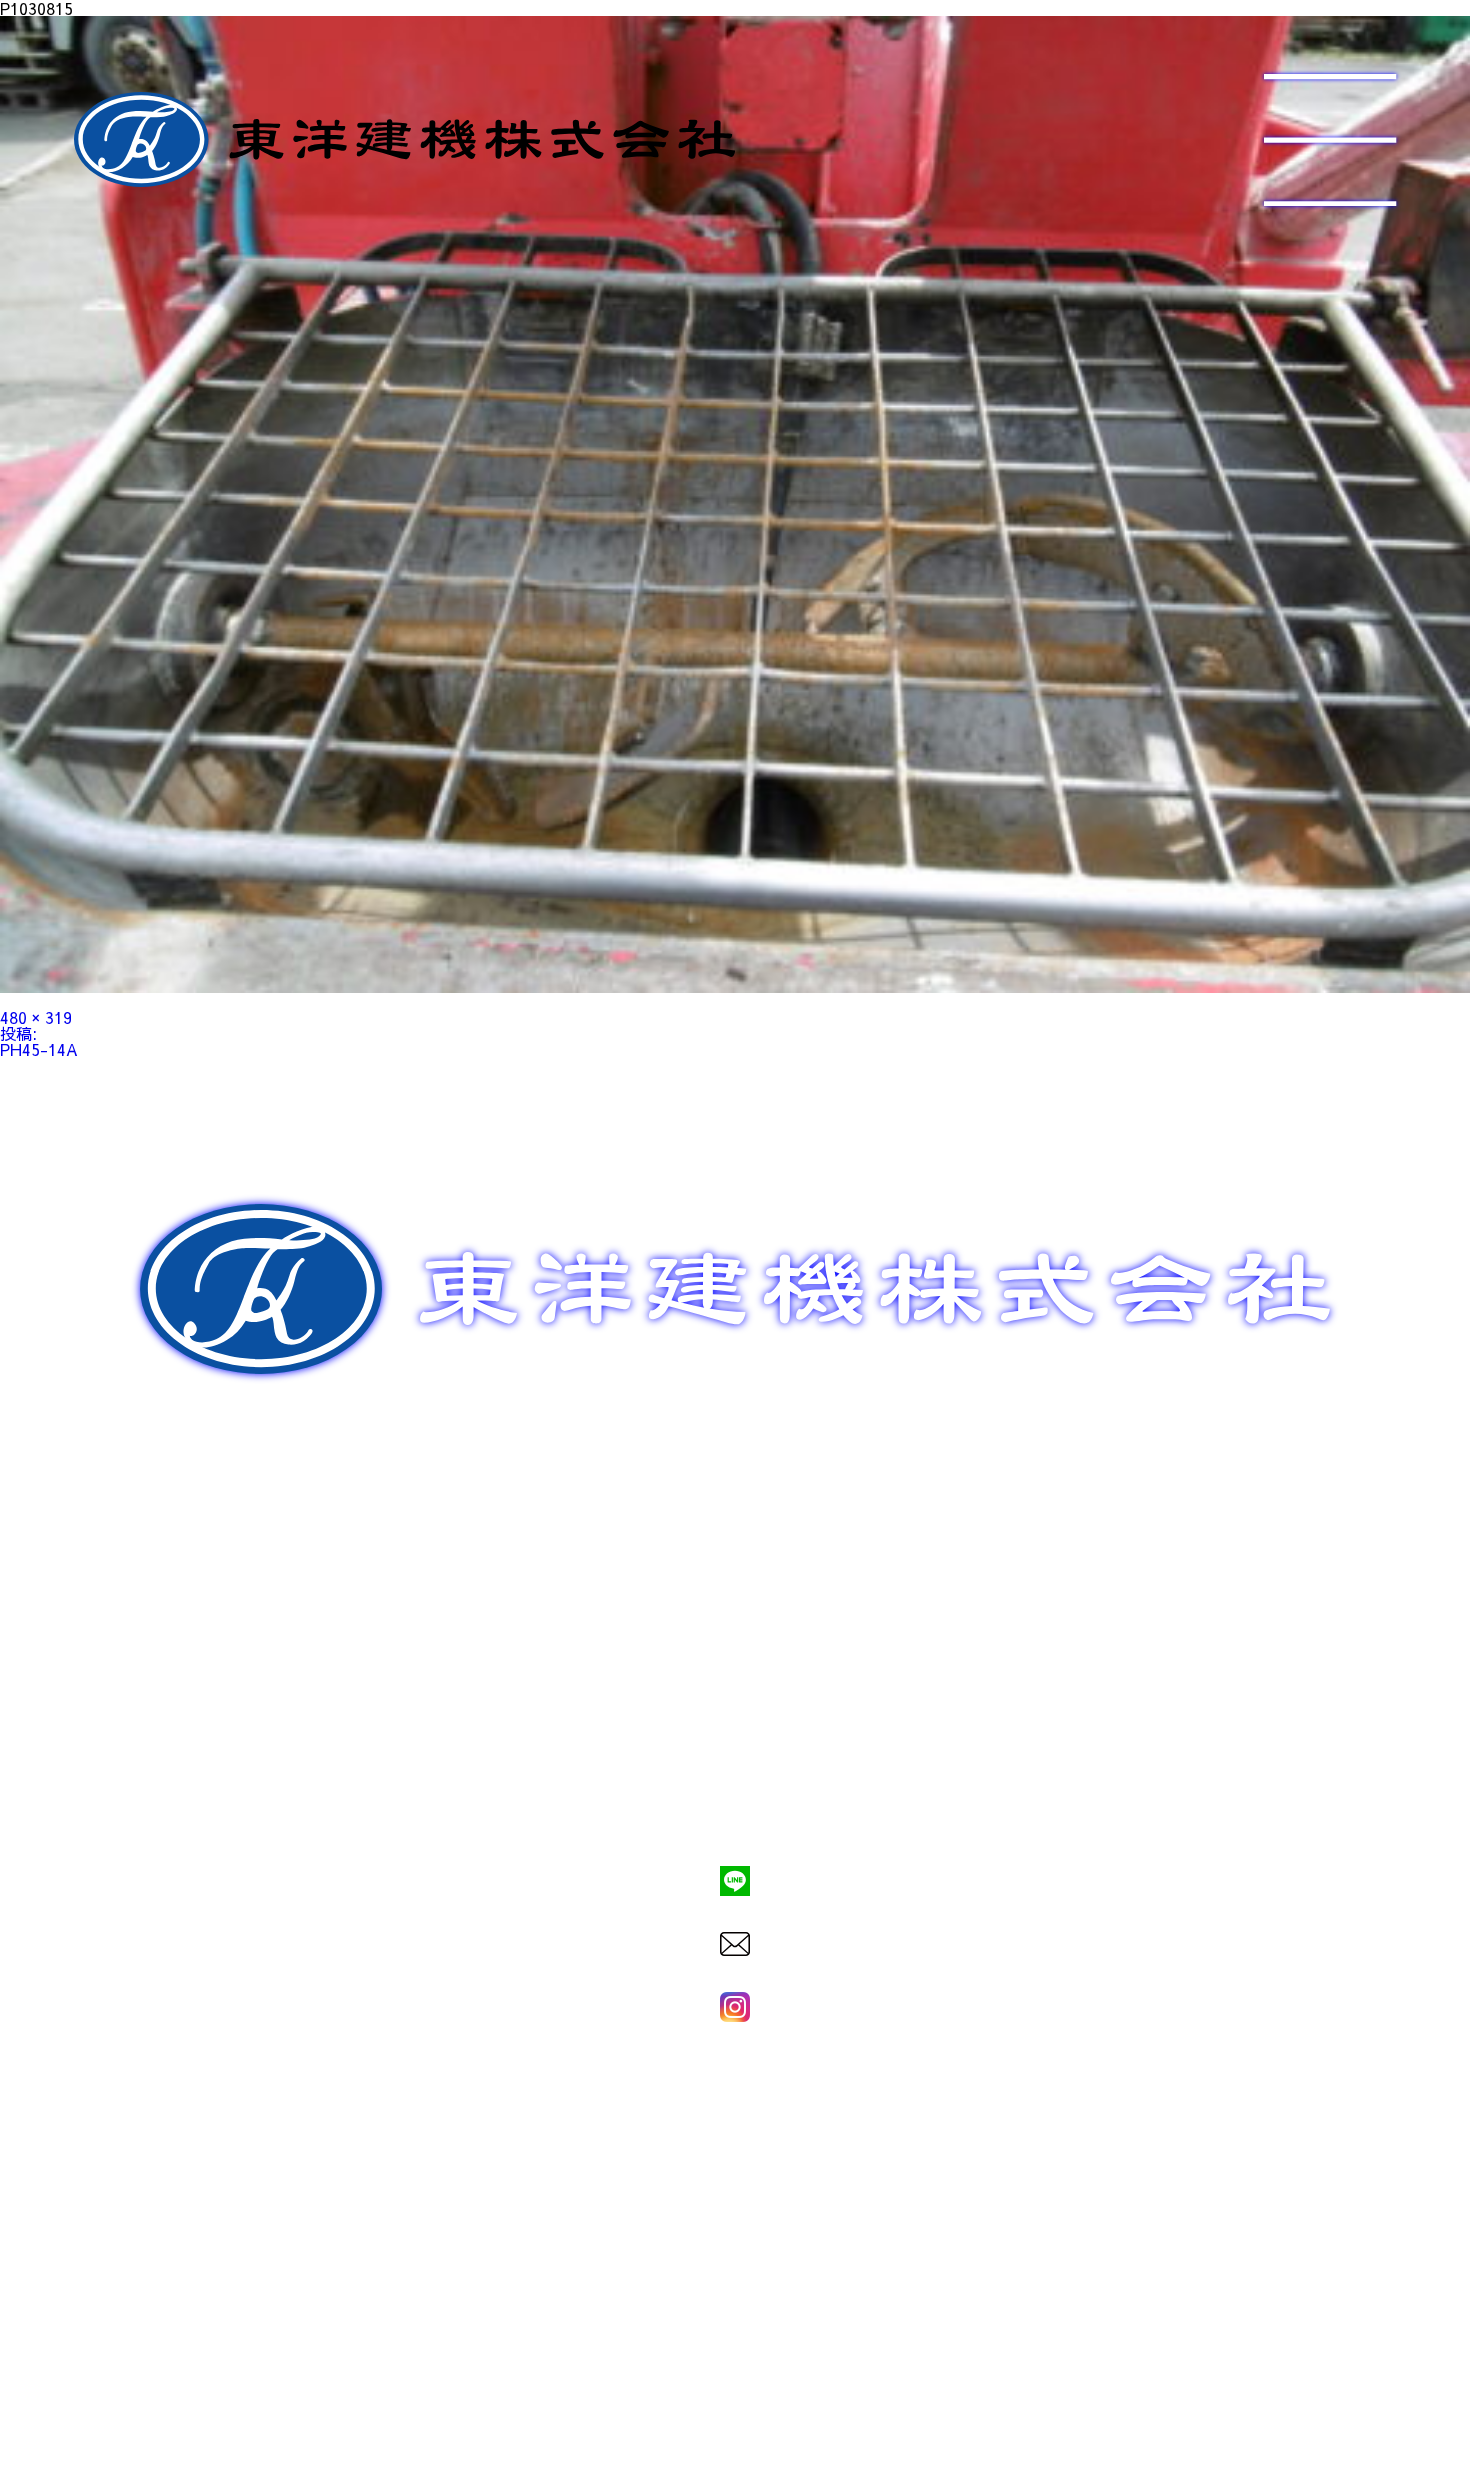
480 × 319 (36, 1017)
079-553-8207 (735, 1813)
